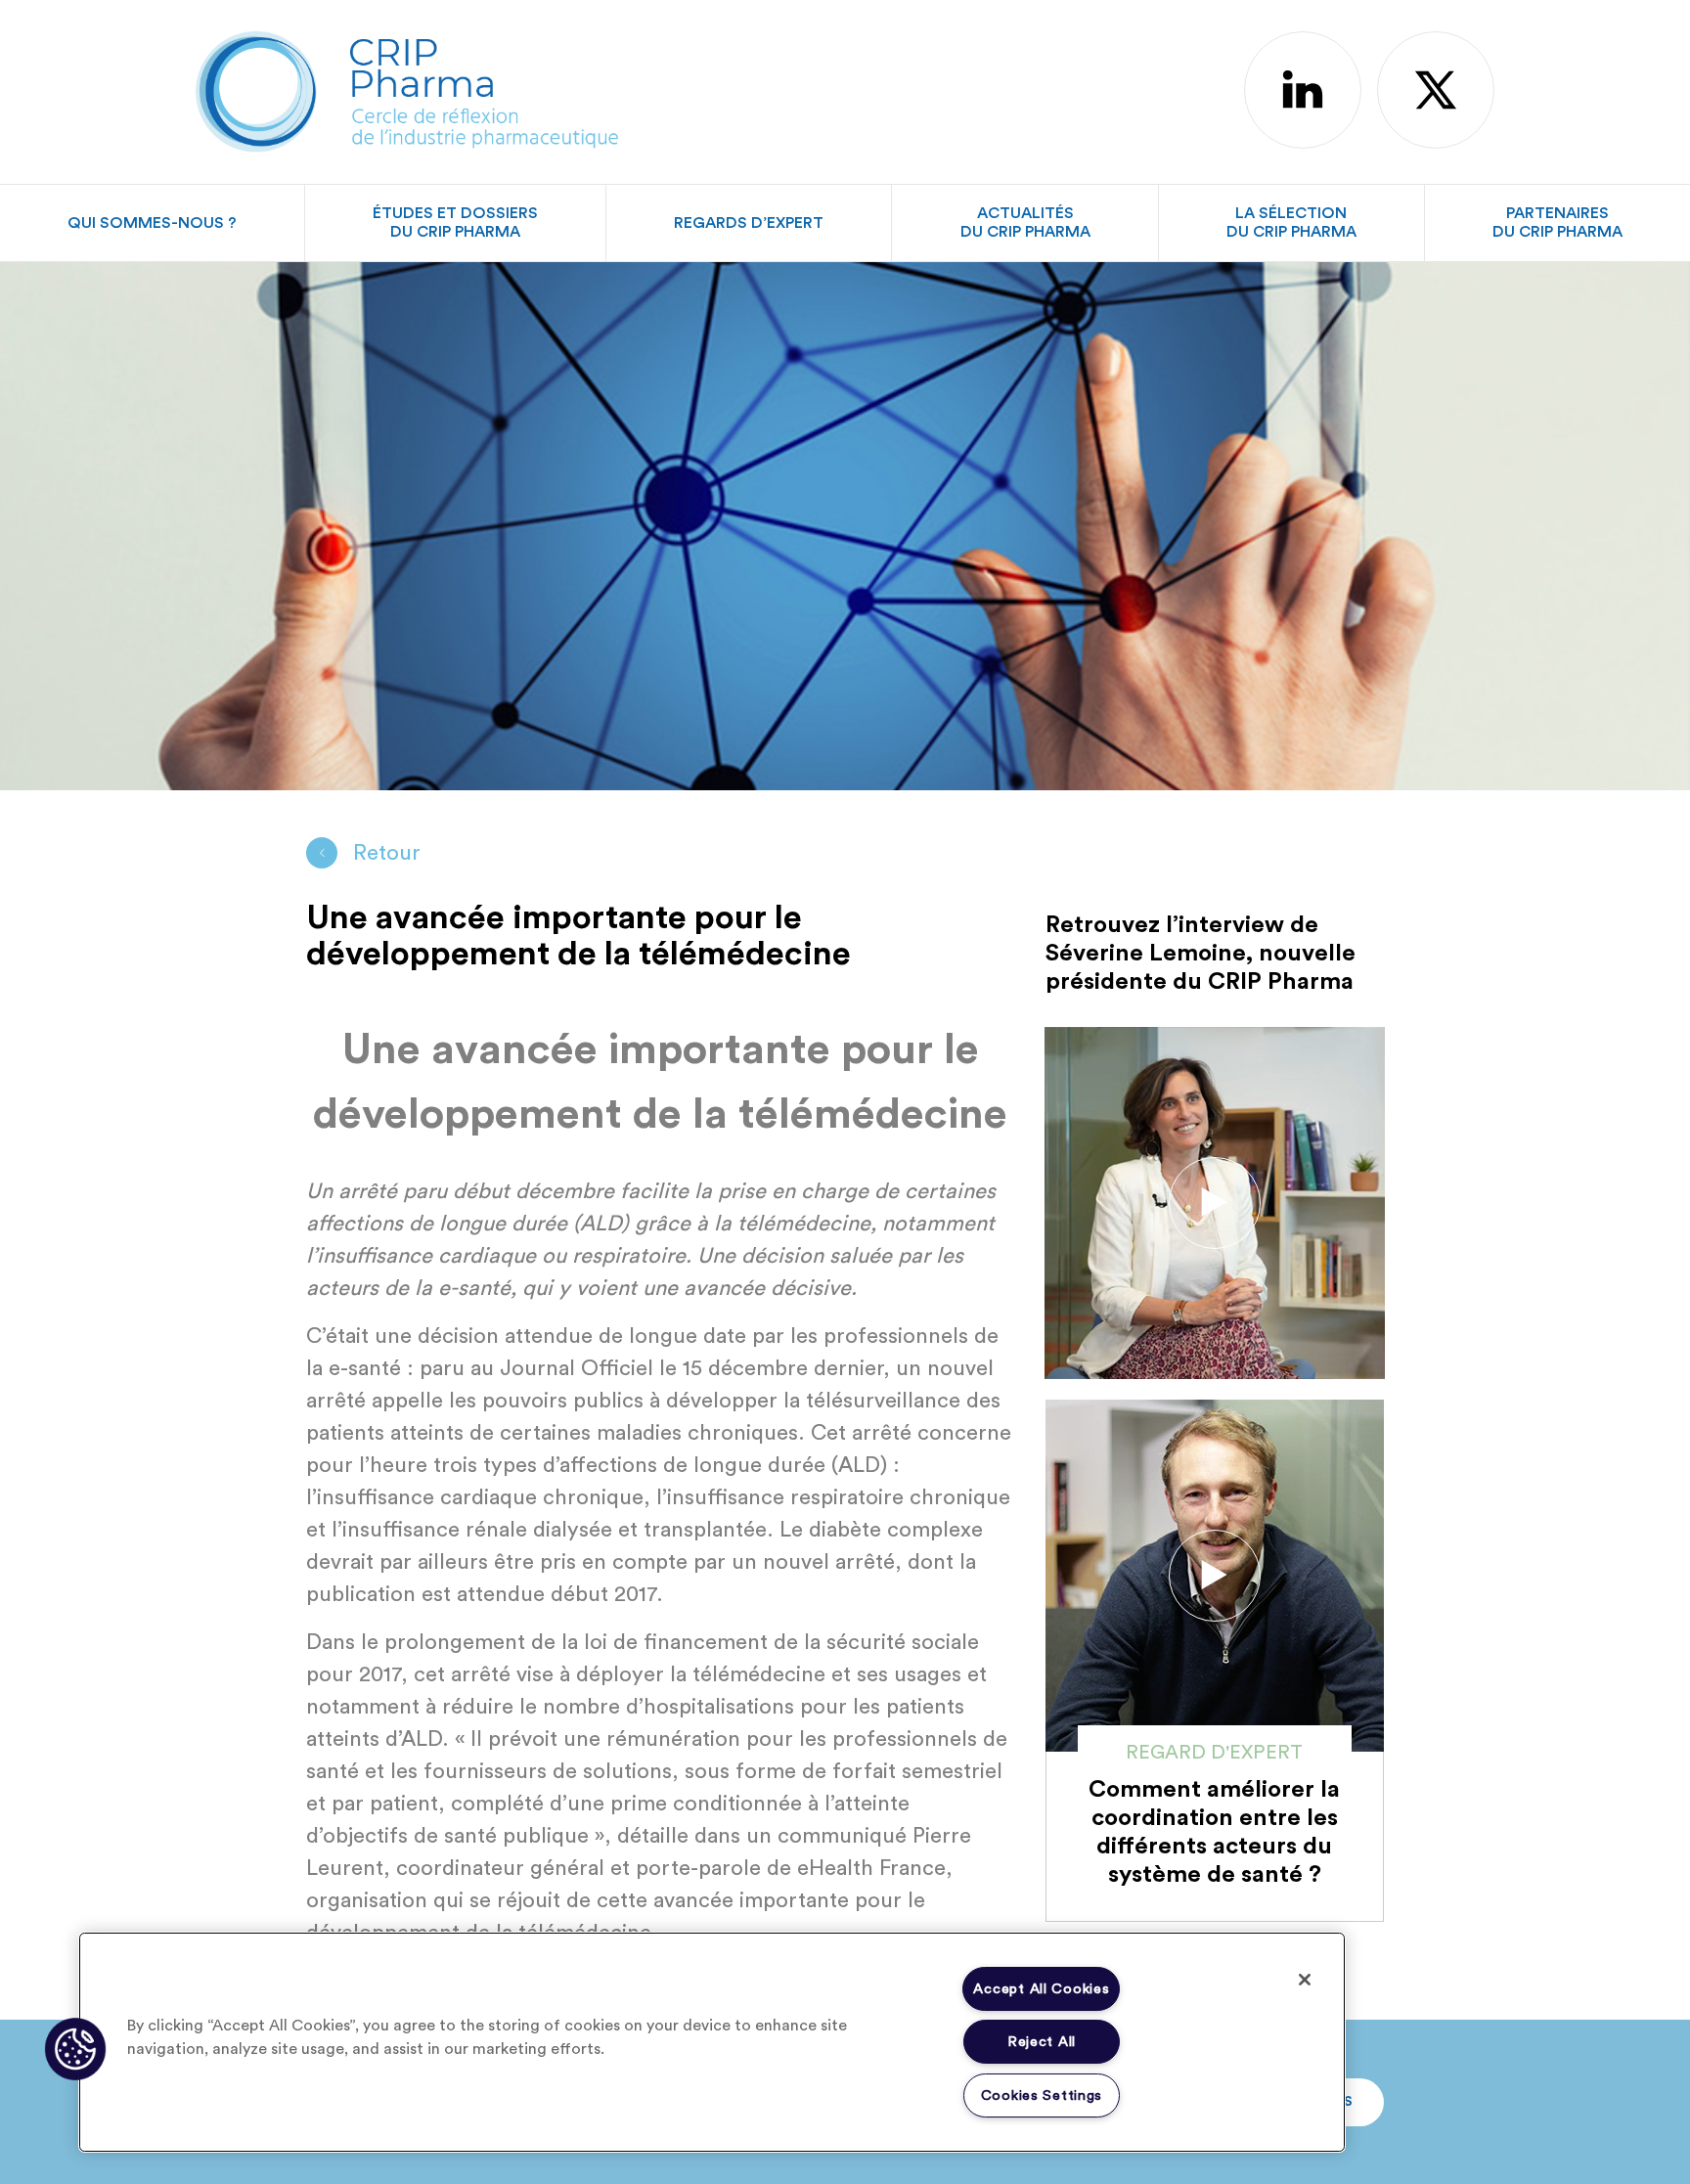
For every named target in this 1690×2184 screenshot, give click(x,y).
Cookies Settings (1042, 2095)
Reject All (1042, 2042)
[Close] (1305, 1980)
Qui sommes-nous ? (152, 223)
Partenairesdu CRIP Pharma (1557, 223)
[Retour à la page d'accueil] (407, 89)
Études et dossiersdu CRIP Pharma (455, 223)
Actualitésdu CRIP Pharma (1025, 223)
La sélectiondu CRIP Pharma (1291, 223)
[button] (75, 2049)
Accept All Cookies (1041, 1989)
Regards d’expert (749, 223)
